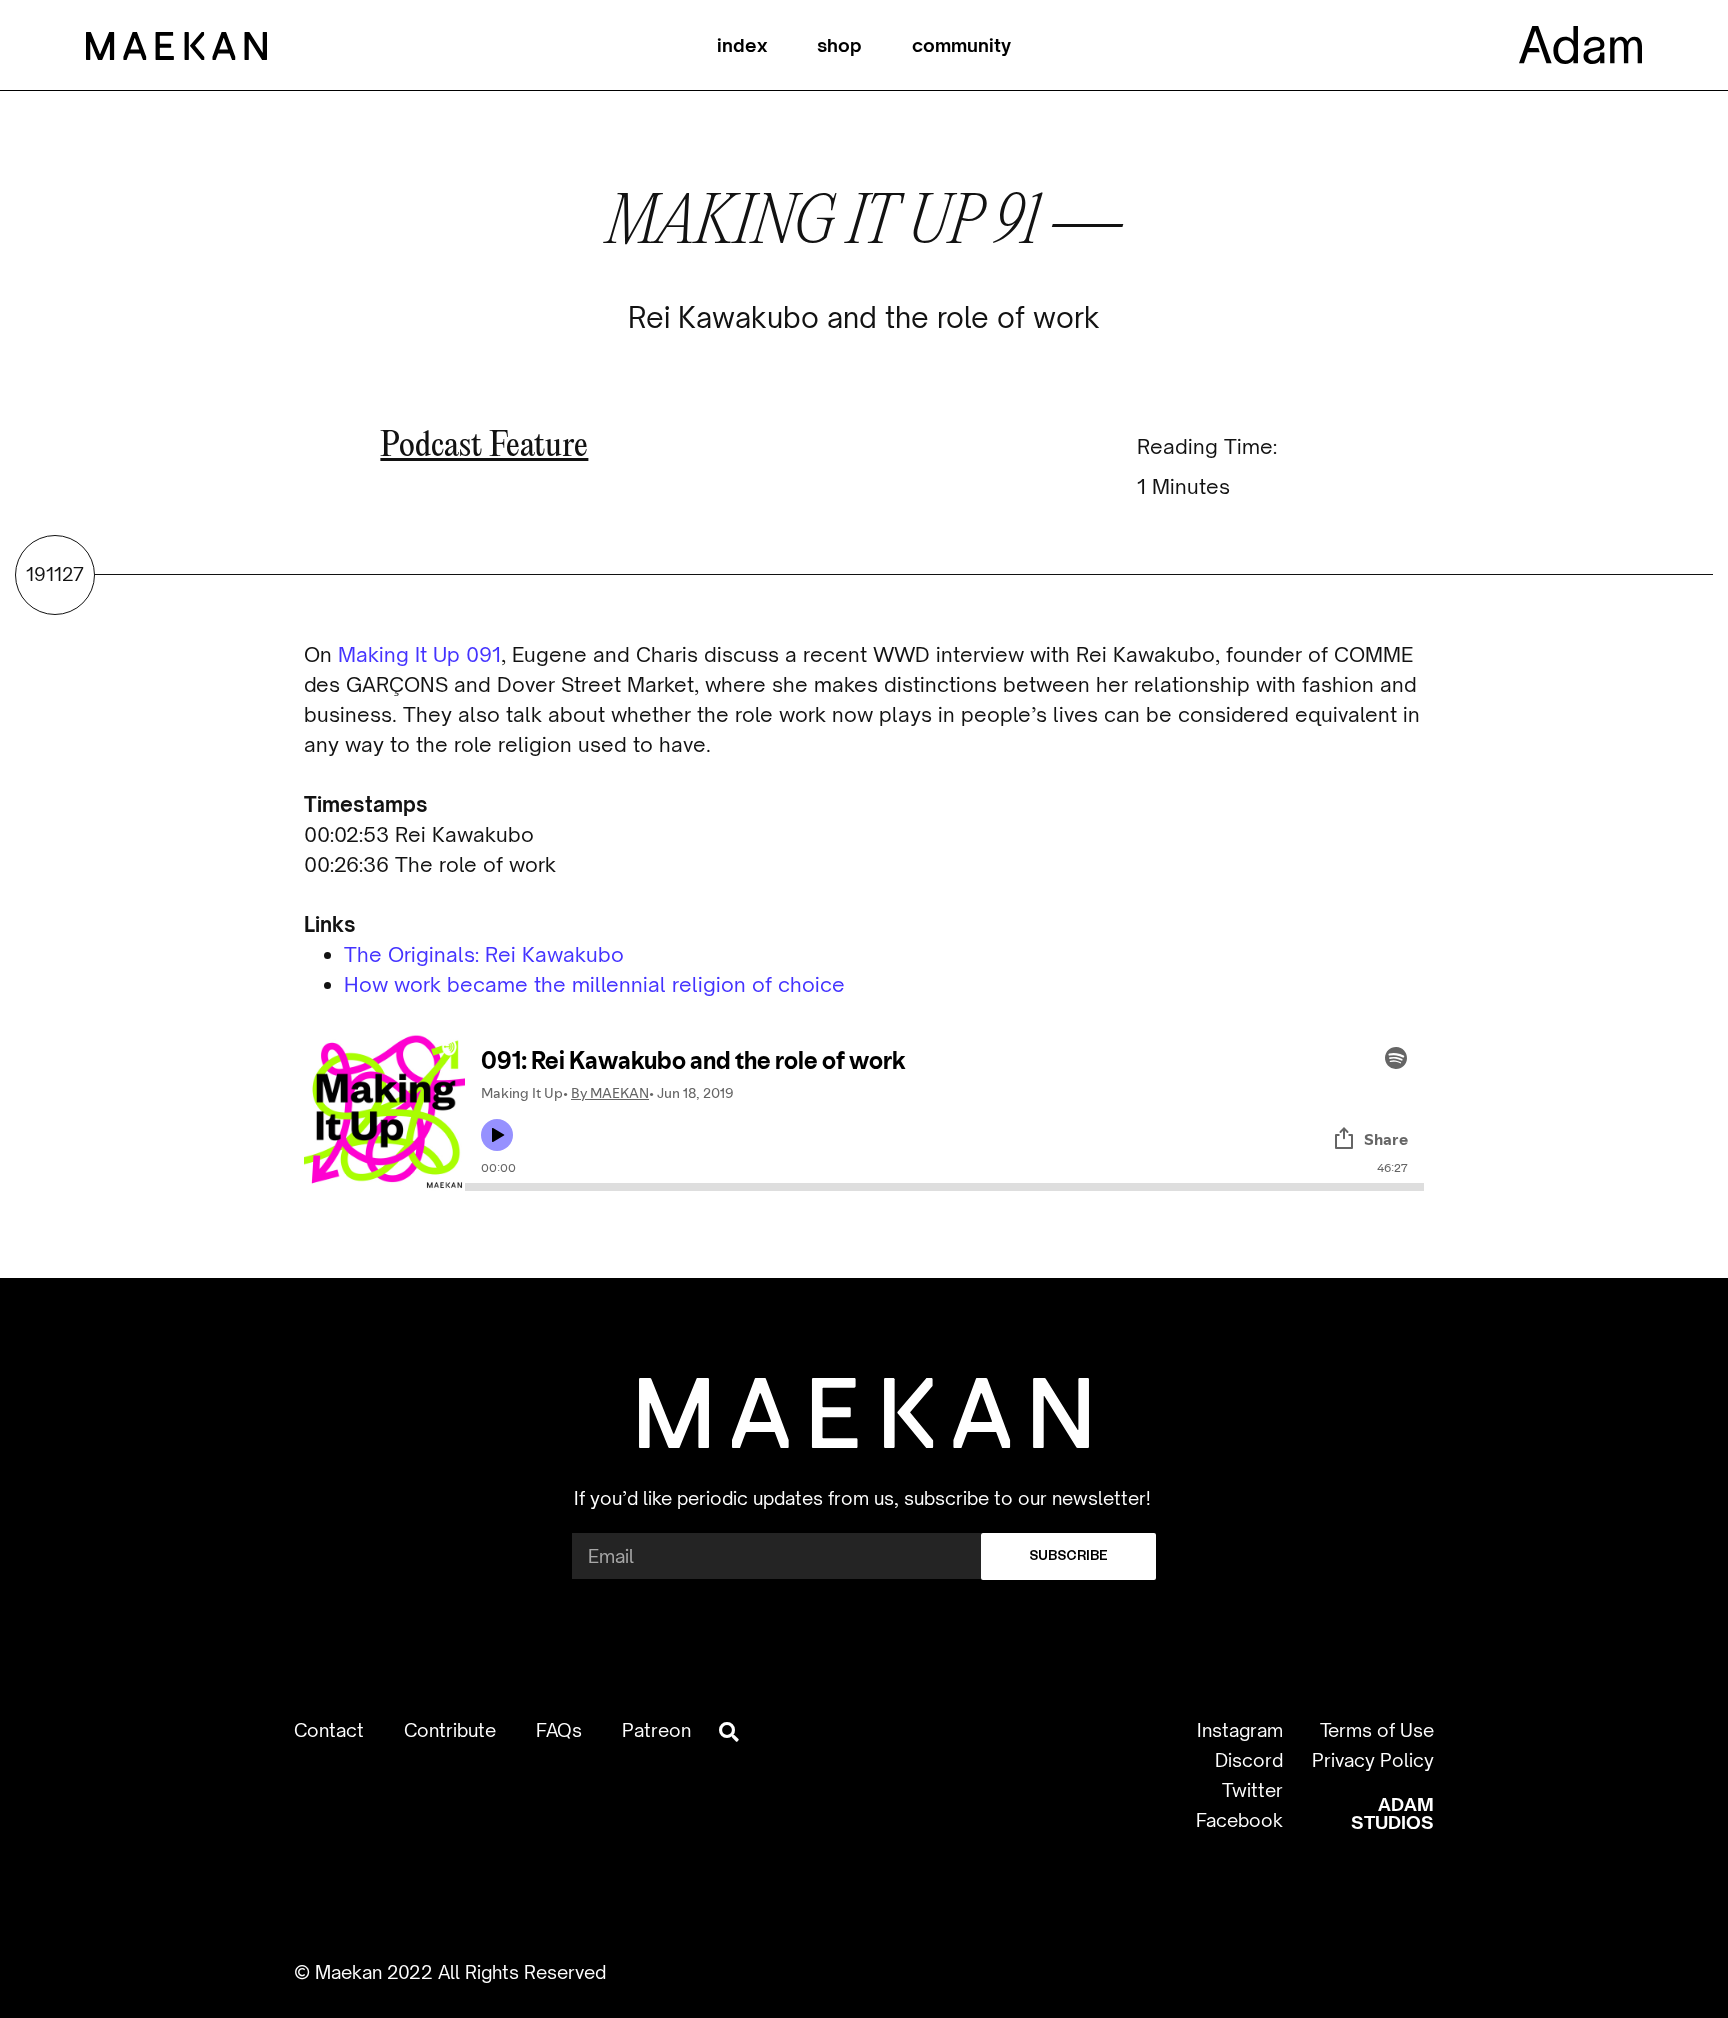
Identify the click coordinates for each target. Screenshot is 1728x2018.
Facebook (1239, 1820)
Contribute (450, 1730)
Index (742, 45)
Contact (329, 1730)
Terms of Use (1377, 1730)
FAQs (559, 1730)
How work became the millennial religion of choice (594, 984)
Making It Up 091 (419, 654)
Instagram (1240, 1730)
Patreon (656, 1730)
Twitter (1252, 1790)
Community (961, 45)
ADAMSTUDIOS (1392, 1813)
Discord (1249, 1760)
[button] (728, 1732)
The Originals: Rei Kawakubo (484, 954)
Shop (839, 45)
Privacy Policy (1373, 1760)
